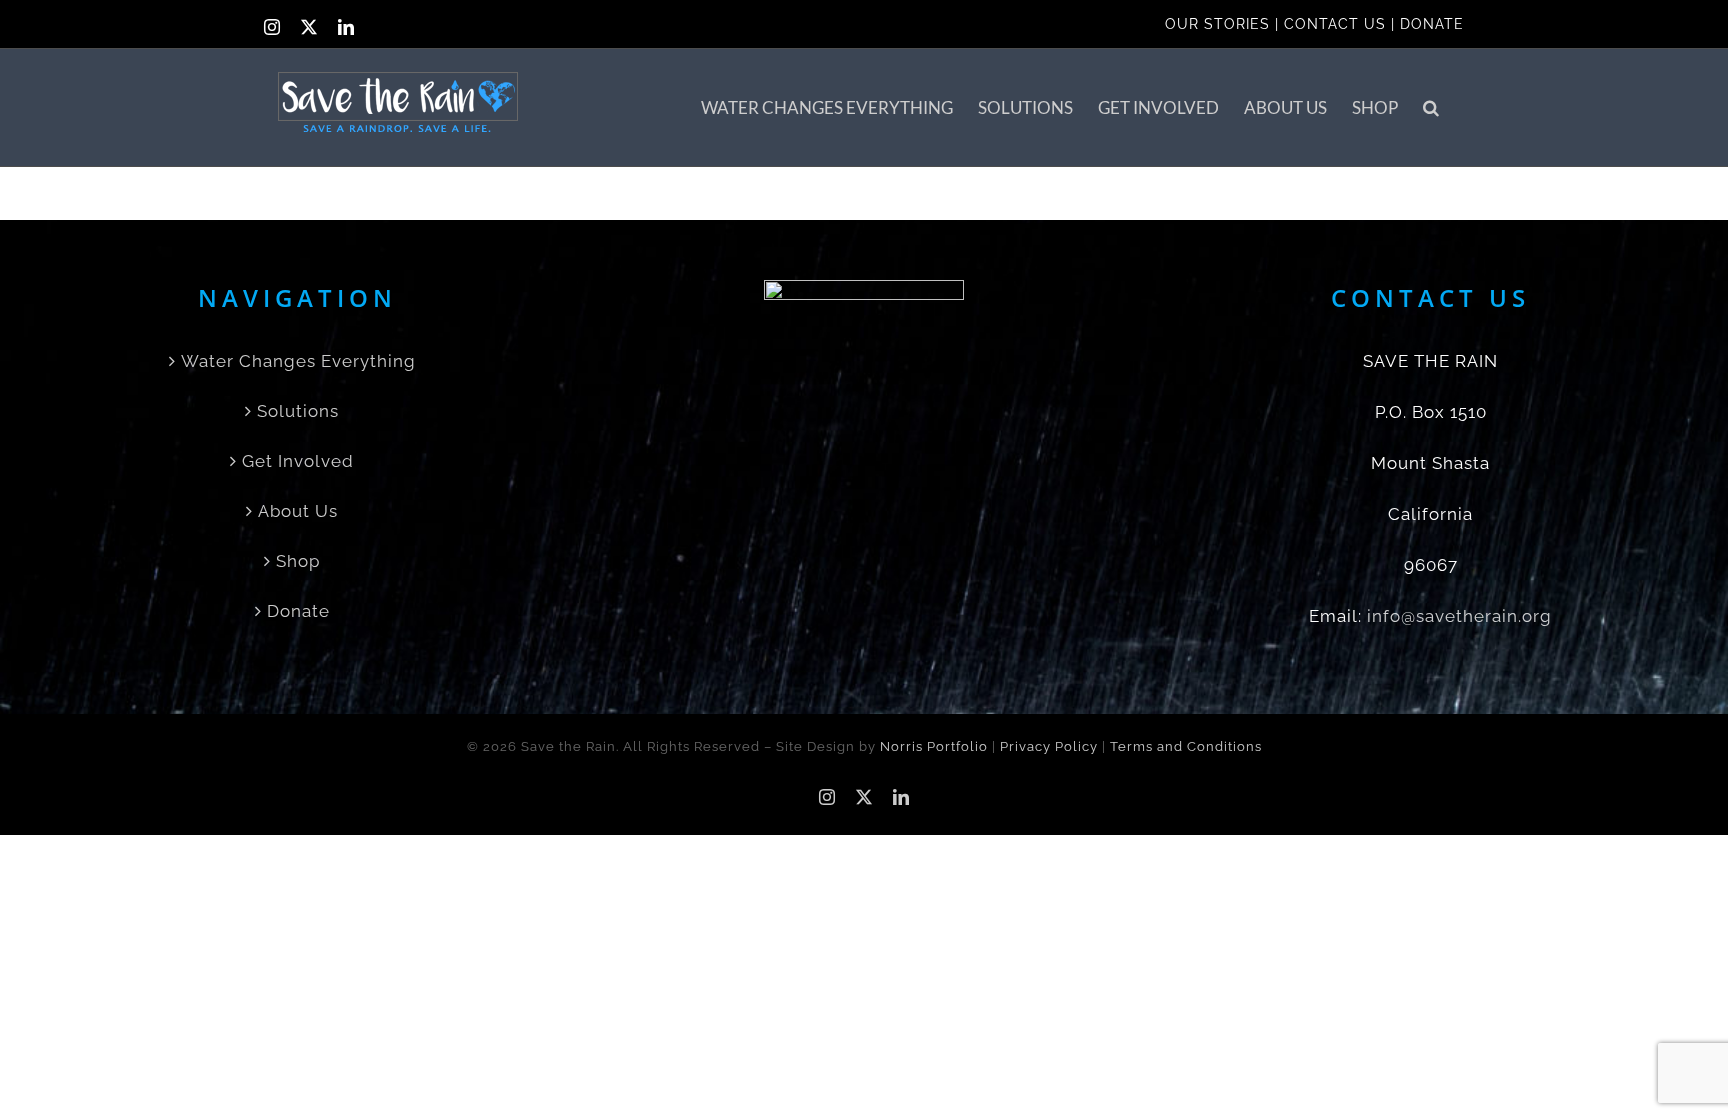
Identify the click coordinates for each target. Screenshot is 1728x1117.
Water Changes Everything (298, 361)
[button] (1431, 107)
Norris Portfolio (934, 746)
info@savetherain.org (1459, 616)
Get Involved (298, 461)
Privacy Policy (1049, 746)
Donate (298, 611)
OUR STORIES (1217, 24)
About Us (298, 511)
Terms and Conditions (1186, 746)
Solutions (298, 411)
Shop (298, 561)
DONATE (1432, 24)
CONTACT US (1335, 24)
